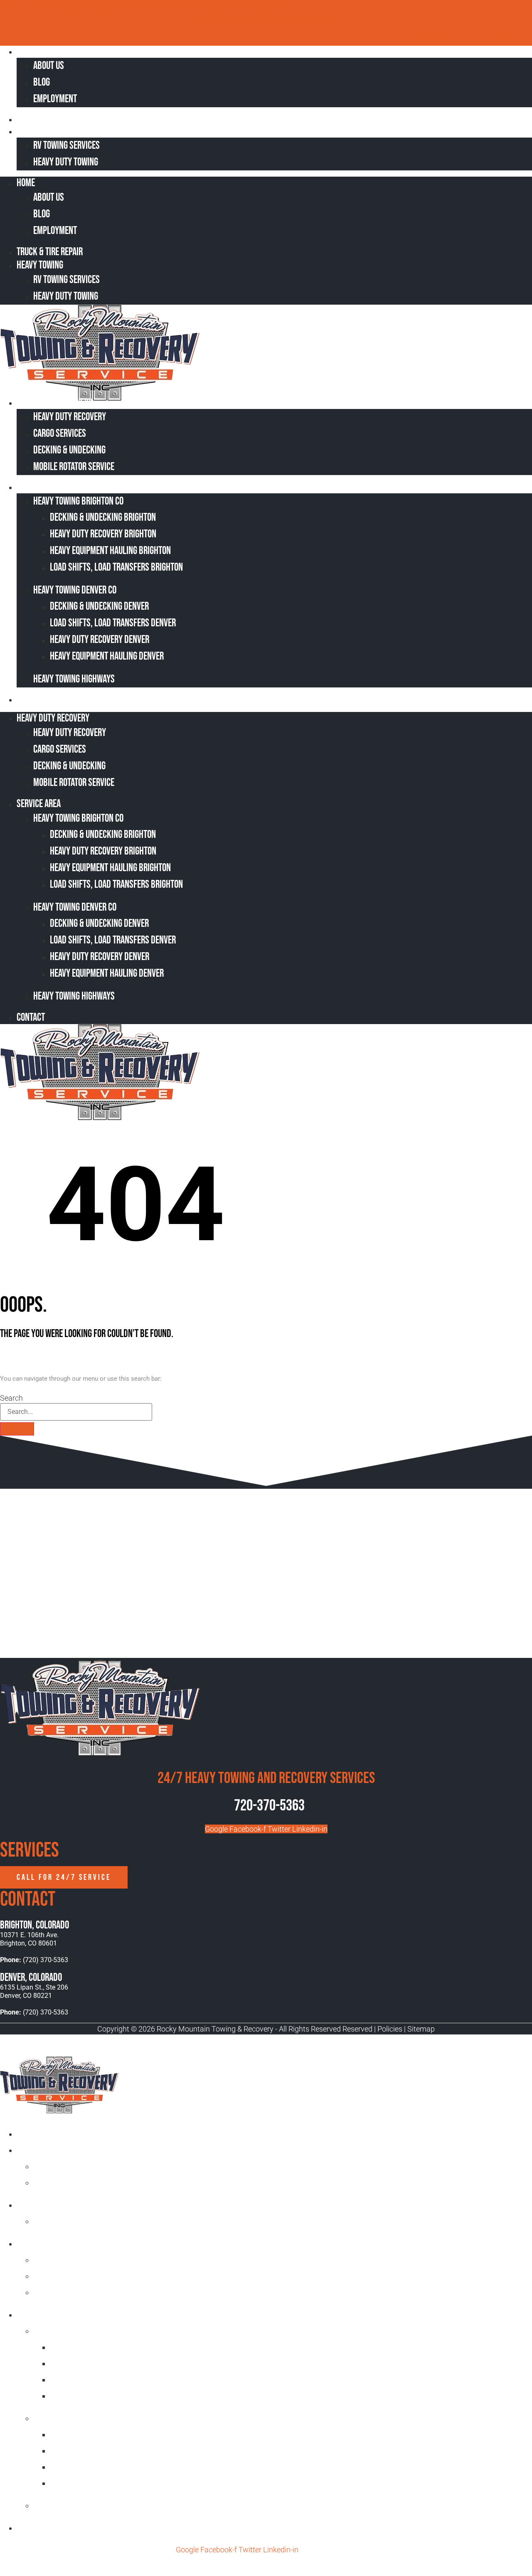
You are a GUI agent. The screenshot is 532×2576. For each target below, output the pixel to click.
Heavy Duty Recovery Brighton (103, 534)
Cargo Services (60, 434)
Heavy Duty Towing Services (65, 2205)
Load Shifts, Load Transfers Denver (113, 623)
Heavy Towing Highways (74, 679)
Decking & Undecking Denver (99, 607)
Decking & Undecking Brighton (103, 518)
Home (32, 51)
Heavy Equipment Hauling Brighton (110, 551)
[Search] (17, 1429)
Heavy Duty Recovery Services (69, 2243)
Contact (36, 699)
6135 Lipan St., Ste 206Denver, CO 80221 (34, 1991)
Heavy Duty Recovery (58, 403)
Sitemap (421, 2029)
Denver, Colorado (31, 1978)
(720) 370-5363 (303, 21)
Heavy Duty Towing (66, 162)
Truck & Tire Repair (55, 119)
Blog (42, 83)
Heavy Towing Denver (70, 2418)
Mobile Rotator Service (74, 467)
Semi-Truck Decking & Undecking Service (103, 2276)
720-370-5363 (269, 1806)
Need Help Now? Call (240, 21)
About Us (49, 66)
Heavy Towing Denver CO (75, 590)
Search (11, 1398)
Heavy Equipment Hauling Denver (107, 656)
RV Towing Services (66, 146)
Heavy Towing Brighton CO (78, 501)
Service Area (44, 487)
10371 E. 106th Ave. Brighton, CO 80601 (29, 1939)
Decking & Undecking (69, 450)
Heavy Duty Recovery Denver (100, 640)
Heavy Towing (45, 131)
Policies (390, 2029)
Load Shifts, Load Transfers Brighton (116, 568)
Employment (55, 99)
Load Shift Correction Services (88, 2260)
